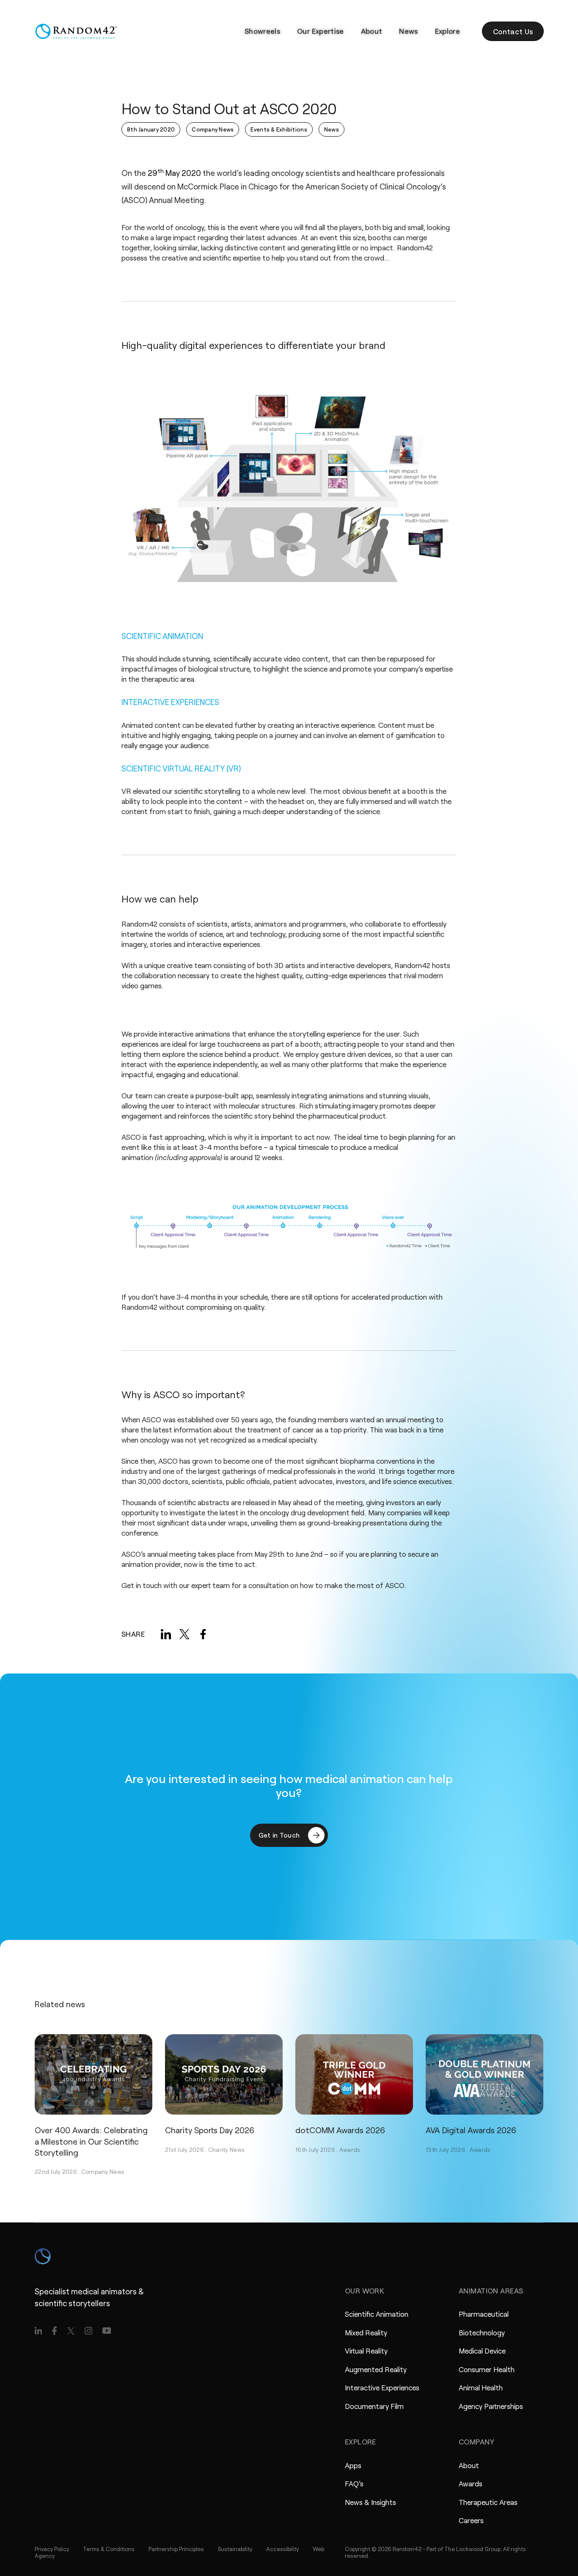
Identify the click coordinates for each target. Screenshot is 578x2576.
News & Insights (370, 2502)
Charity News (226, 2149)
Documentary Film (374, 2406)
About (372, 31)
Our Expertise (320, 31)
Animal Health (481, 2387)
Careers (471, 2520)
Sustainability (235, 2549)
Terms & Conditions (109, 2549)
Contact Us (513, 31)
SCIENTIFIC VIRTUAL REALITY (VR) (181, 768)
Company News (103, 2171)
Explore (447, 31)
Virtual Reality (366, 2351)
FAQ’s (354, 2483)
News (408, 31)
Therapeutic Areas (488, 2502)
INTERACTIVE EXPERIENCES (170, 702)
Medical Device (482, 2351)
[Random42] (76, 31)
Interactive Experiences (382, 2387)
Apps (353, 2465)
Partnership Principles (176, 2549)
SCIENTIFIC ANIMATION (162, 636)
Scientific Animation (377, 2314)
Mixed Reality (366, 2332)
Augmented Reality (376, 2369)
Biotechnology (482, 2332)
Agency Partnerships (491, 2406)
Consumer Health (487, 2369)
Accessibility (282, 2549)
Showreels (262, 31)
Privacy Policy (52, 2549)
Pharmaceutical (484, 2314)
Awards (350, 2149)
